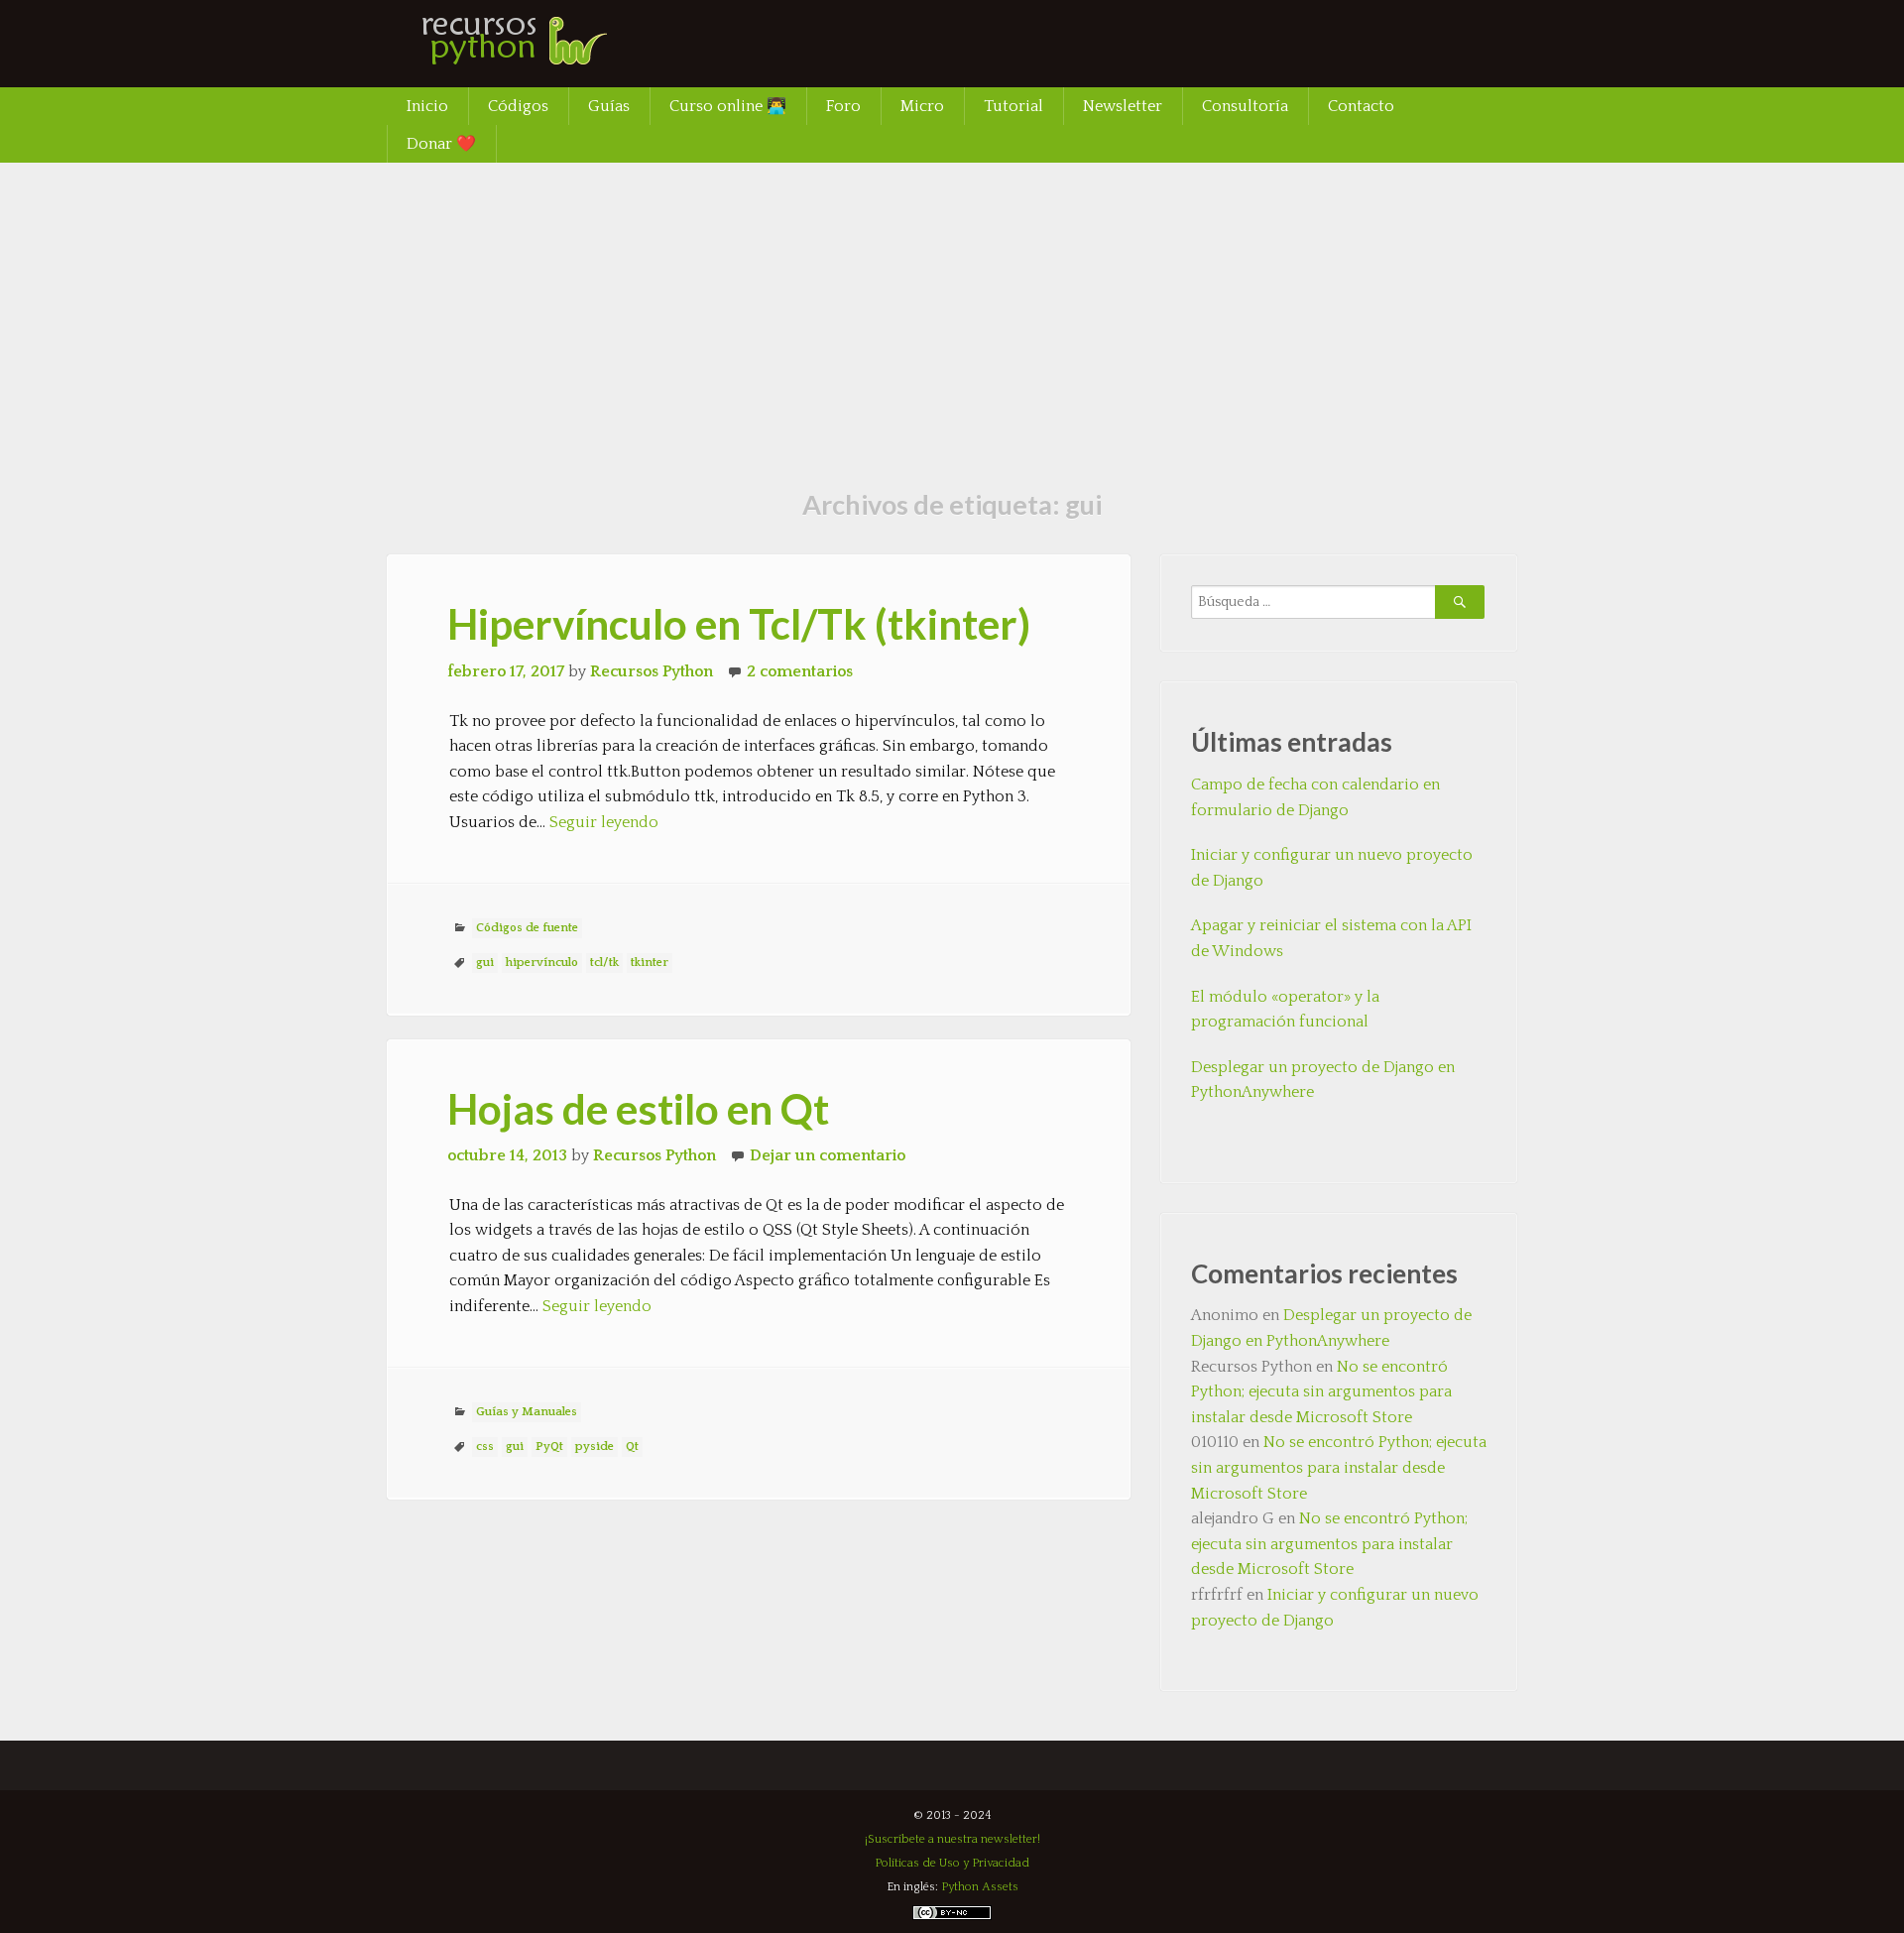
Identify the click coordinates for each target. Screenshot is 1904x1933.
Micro (922, 106)
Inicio (427, 106)
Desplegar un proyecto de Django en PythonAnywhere (1323, 1080)
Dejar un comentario (828, 1155)
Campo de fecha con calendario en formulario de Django (1315, 797)
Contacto (1361, 106)
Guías (609, 106)
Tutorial (1013, 106)
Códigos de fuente (527, 928)
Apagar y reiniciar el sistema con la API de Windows (1331, 938)
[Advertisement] (952, 311)
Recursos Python (652, 671)
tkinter (650, 963)
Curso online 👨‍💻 (728, 106)
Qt (632, 1447)
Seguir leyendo (604, 822)
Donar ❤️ (441, 144)
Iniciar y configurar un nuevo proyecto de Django (1332, 868)
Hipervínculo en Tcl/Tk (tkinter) (739, 624)
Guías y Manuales (527, 1412)
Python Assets (980, 1887)
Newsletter (1123, 106)
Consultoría (1245, 106)
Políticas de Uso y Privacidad (952, 1863)
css (485, 1447)
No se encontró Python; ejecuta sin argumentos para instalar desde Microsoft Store (1321, 1392)
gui (485, 963)
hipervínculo (542, 963)
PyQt (549, 1447)
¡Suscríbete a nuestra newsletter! (952, 1839)
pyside (595, 1447)
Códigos (518, 106)
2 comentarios (800, 671)
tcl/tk (604, 963)
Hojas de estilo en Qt (638, 1109)
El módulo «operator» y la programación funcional (1285, 1010)
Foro (843, 106)
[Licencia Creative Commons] (952, 1917)
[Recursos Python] (535, 55)
